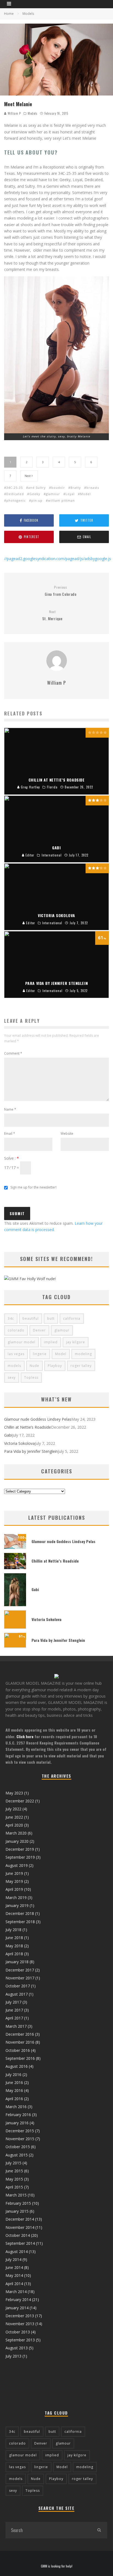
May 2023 (14, 1793)
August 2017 (17, 1994)
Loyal (70, 494)
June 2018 (14, 1938)
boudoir (58, 488)
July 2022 (13, 1809)
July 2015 (13, 2163)
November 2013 (20, 2324)
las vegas (16, 1354)
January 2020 (17, 1841)
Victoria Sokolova (19, 1443)
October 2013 (18, 2332)
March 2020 (16, 1833)
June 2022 (14, 1817)
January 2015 (17, 2211)
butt (51, 1318)
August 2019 (17, 1865)
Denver (39, 1330)
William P (14, 113)
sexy (12, 1377)
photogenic (16, 500)
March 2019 (16, 1897)
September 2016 (20, 2058)
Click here (25, 1736)
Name (10, 1109)
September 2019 (20, 1857)
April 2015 (14, 2187)
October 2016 (18, 2050)
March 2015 (16, 2195)
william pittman (61, 500)
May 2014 (14, 2275)
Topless (31, 1377)
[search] (99, 2530)
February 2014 (18, 2300)
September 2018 (20, 1922)
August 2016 (17, 2066)
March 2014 (16, 2292)
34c (11, 1318)
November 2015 (20, 2139)
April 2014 (14, 2284)
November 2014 (20, 2227)
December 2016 (20, 2034)
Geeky (35, 494)
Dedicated (15, 494)
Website (67, 1134)
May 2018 (14, 1946)
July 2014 (13, 2259)
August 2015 (17, 2155)
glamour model (22, 1342)
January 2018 (17, 1962)
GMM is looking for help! (57, 2566)
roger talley (81, 1366)
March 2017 (16, 2026)
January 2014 (17, 2308)
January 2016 (17, 2123)
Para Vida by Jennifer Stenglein (31, 1451)
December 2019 (20, 1849)
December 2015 (20, 2131)
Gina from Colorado (61, 591)
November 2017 (20, 1978)
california (72, 1318)
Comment (13, 1053)
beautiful (31, 1318)
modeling (83, 1354)
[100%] (15, 1547)
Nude (34, 1366)
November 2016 (20, 2042)
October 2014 (18, 2235)
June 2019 (14, 1873)
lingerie (40, 1354)
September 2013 (20, 2340)
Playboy (55, 1366)
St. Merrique (52, 615)
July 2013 (13, 2356)
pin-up (37, 500)
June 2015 (14, 2171)
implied (51, 1342)
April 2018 (14, 1954)
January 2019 (17, 1905)
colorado (16, 1330)
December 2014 (20, 2219)
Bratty (76, 488)
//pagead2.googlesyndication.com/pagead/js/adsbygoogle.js (58, 559)
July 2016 (13, 2074)
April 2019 (14, 1889)
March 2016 (16, 2107)
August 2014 (17, 2251)
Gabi (8, 1435)
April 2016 (14, 2099)
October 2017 (18, 1986)
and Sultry (37, 488)
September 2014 (20, 2243)
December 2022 (20, 1801)
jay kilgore (76, 1342)
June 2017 (14, 2010)
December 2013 (20, 2316)
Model (85, 494)
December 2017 (20, 1970)
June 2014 (14, 2267)
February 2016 (18, 2115)
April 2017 (14, 2018)
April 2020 (14, 1825)
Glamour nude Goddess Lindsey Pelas (38, 1419)
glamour (53, 494)
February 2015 (18, 2203)
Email (10, 1134)
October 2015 (18, 2147)
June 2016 (14, 2082)
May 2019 (14, 1881)
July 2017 (13, 2002)
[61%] (15, 1646)
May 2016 (14, 2090)
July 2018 (13, 1930)
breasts (93, 488)
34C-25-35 (15, 488)
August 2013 (17, 2348)
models (14, 1366)
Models (33, 113)
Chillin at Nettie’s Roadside (28, 1427)
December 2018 (20, 1913)
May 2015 (14, 2179)
